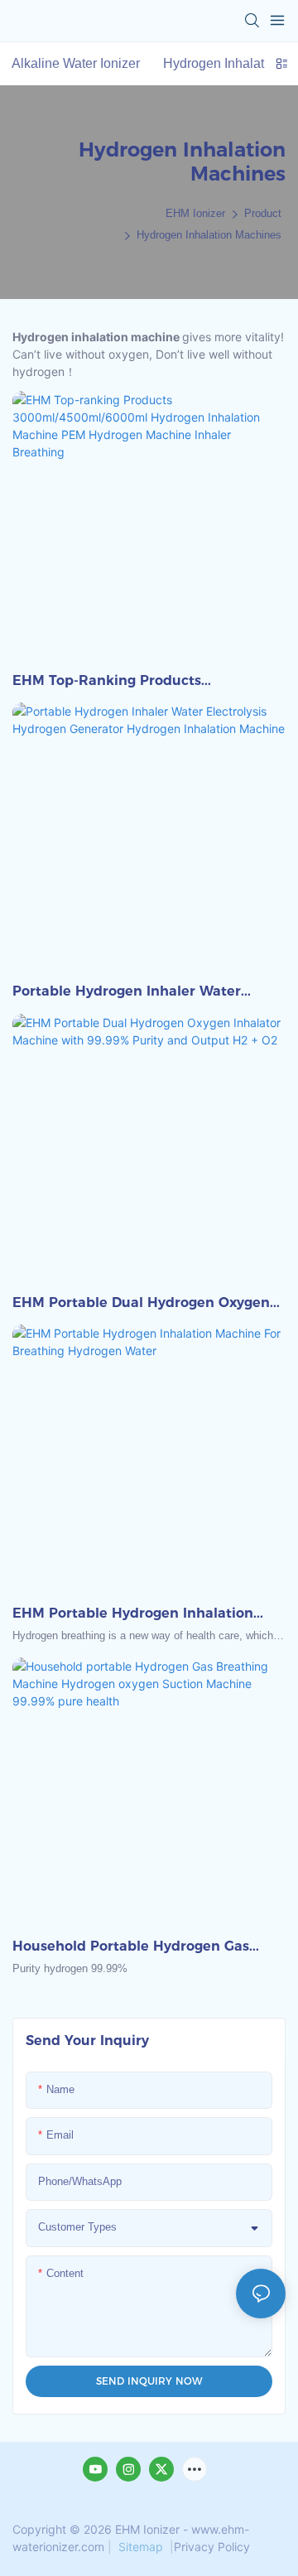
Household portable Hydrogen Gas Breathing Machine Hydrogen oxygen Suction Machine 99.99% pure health (141, 1947)
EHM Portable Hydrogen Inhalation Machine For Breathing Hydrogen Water (133, 1614)
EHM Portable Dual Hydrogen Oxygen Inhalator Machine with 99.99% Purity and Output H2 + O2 (144, 1304)
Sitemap (141, 2547)
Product (263, 213)
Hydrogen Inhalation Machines (209, 235)
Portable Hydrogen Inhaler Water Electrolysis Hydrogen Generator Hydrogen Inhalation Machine (127, 992)
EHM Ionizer (195, 213)
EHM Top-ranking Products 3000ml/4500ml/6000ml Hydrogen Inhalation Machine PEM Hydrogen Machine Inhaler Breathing (132, 682)
